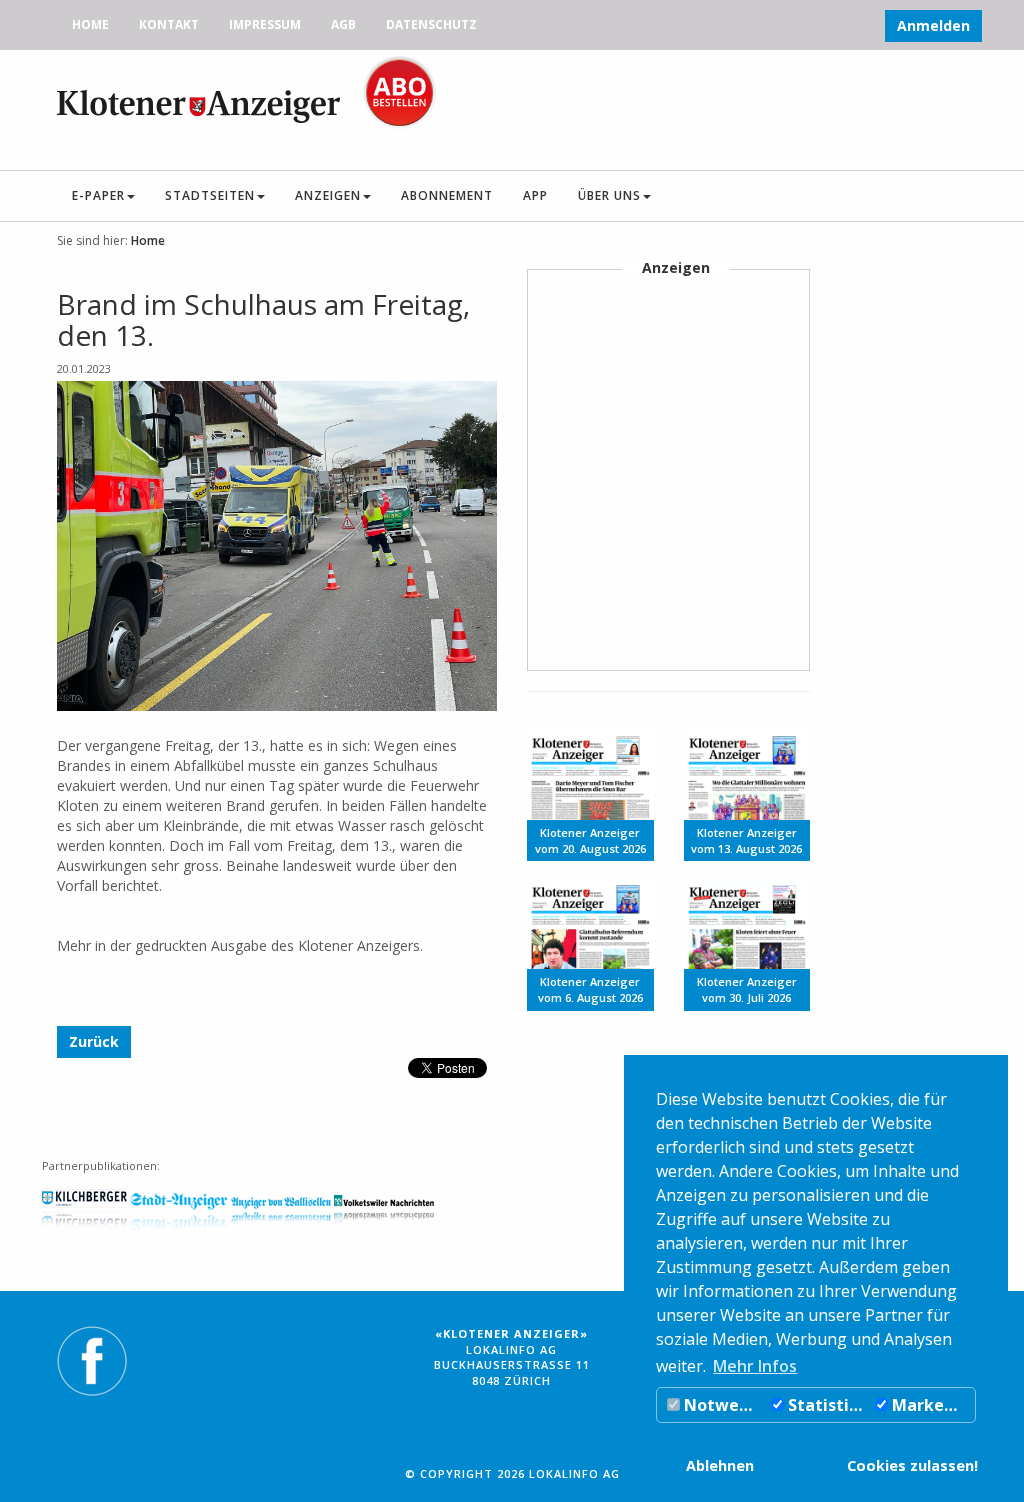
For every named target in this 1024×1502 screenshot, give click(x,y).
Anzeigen (328, 195)
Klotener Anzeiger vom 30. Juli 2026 (747, 989)
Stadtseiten (210, 195)
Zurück (94, 1041)
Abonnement (447, 195)
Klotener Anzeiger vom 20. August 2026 (590, 840)
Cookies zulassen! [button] (912, 1465)
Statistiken (827, 1405)
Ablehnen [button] (720, 1465)
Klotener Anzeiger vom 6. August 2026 (590, 989)
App (535, 195)
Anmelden (933, 25)
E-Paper (98, 195)
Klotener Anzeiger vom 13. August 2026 (746, 840)
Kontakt (169, 24)
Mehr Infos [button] (755, 1366)
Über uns (609, 195)
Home (90, 24)
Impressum (265, 24)
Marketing (931, 1405)
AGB (343, 24)
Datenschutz (431, 24)
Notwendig (723, 1405)
